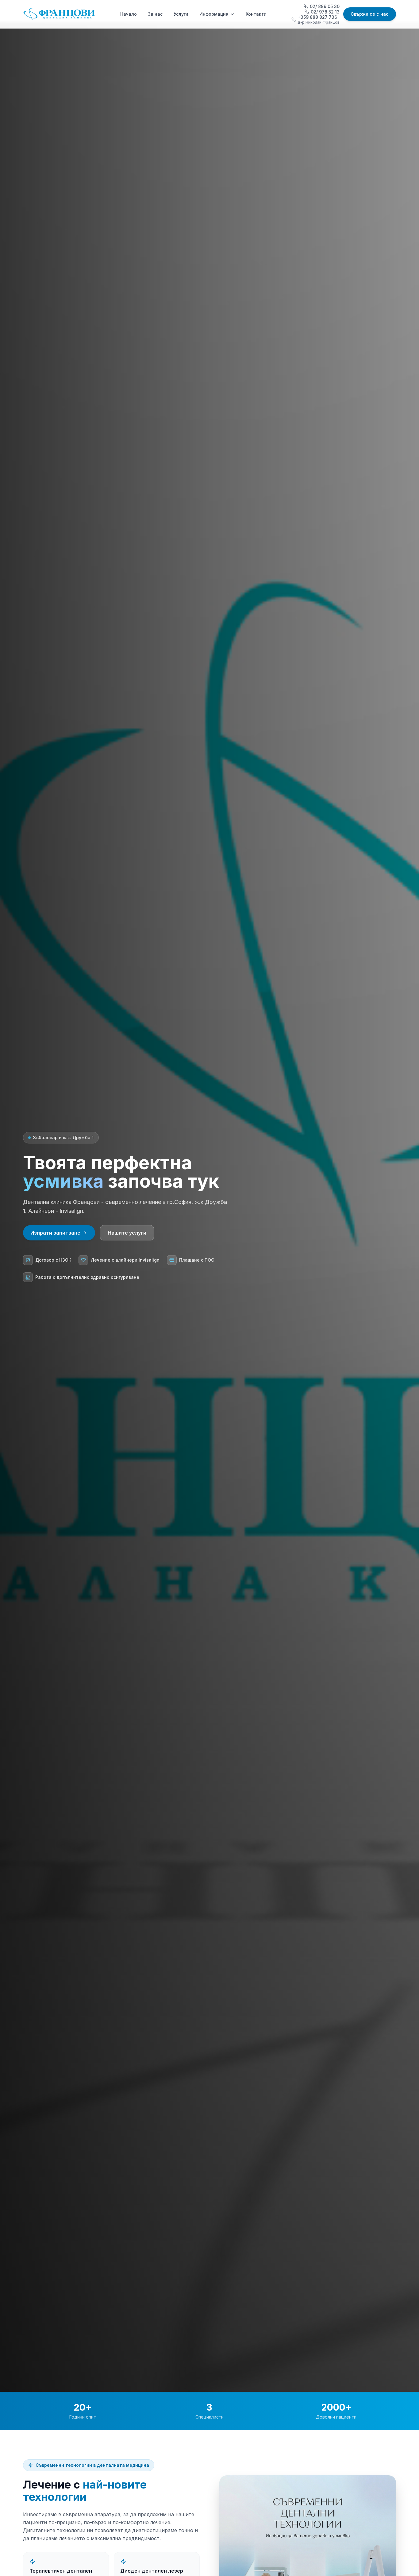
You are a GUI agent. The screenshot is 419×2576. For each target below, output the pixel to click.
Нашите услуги (127, 1233)
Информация (214, 14)
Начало (129, 14)
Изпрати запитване (55, 1233)
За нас (155, 14)
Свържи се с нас (370, 14)
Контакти (256, 14)
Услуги (181, 14)
